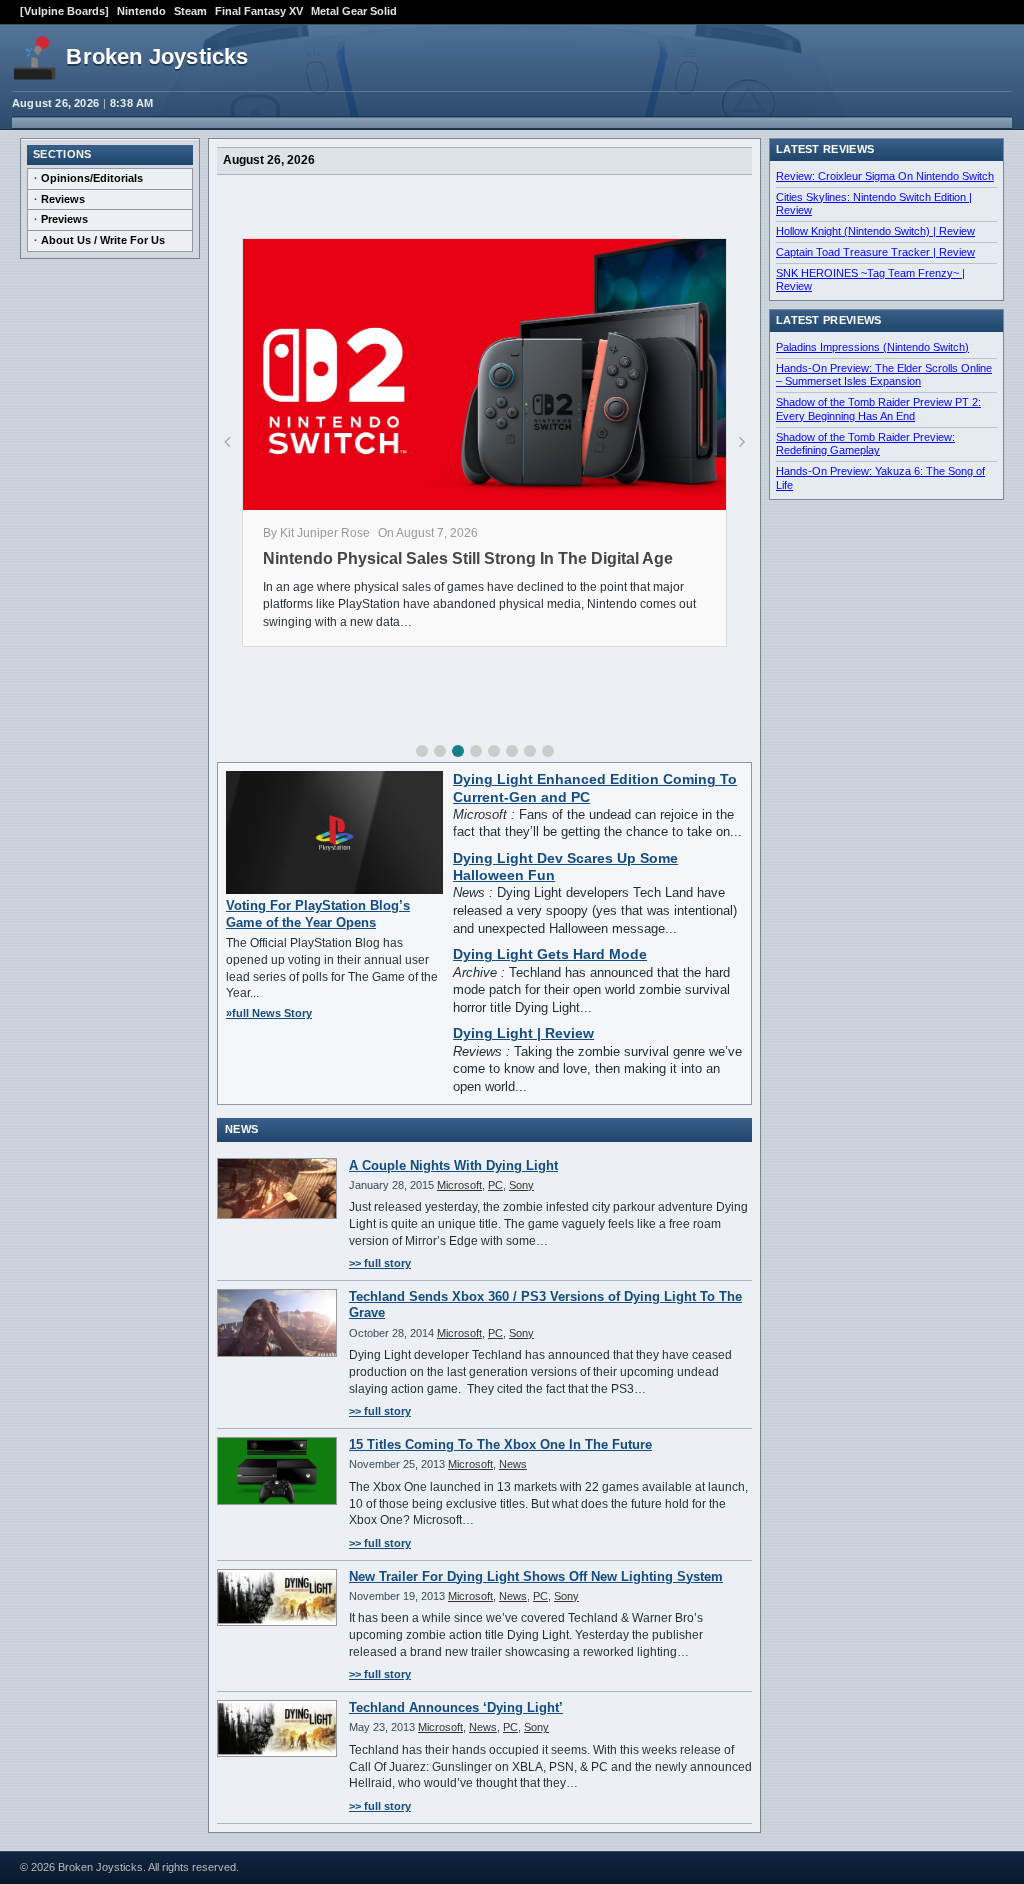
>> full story (380, 1263)
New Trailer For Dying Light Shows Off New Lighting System (536, 1576)
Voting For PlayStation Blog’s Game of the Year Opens (318, 913)
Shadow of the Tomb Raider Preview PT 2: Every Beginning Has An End (878, 409)
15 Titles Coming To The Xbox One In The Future (500, 1444)
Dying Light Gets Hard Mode (550, 954)
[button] (422, 751)
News (513, 1464)
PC (495, 1185)
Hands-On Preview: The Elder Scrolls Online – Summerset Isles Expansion (884, 375)
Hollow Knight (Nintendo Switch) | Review (875, 231)
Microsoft (459, 1185)
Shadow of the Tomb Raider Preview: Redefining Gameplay (865, 444)
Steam (190, 11)
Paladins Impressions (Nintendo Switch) (872, 347)
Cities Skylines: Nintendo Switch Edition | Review (874, 204)
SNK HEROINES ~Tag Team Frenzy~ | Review (870, 280)
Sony (521, 1185)
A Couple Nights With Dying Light (453, 1165)
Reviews (63, 199)
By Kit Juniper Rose (316, 533)
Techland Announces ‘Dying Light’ (456, 1707)
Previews (64, 219)
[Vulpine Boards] (64, 11)
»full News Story (269, 1013)
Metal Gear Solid (354, 11)
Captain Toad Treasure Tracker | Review (875, 252)
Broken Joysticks (157, 56)
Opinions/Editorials (92, 178)
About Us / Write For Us (103, 240)
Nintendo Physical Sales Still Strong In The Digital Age (468, 558)
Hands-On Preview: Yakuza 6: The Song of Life (880, 478)
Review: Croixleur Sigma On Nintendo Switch (885, 176)
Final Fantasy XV (259, 11)
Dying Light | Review (523, 1033)
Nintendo (141, 11)
